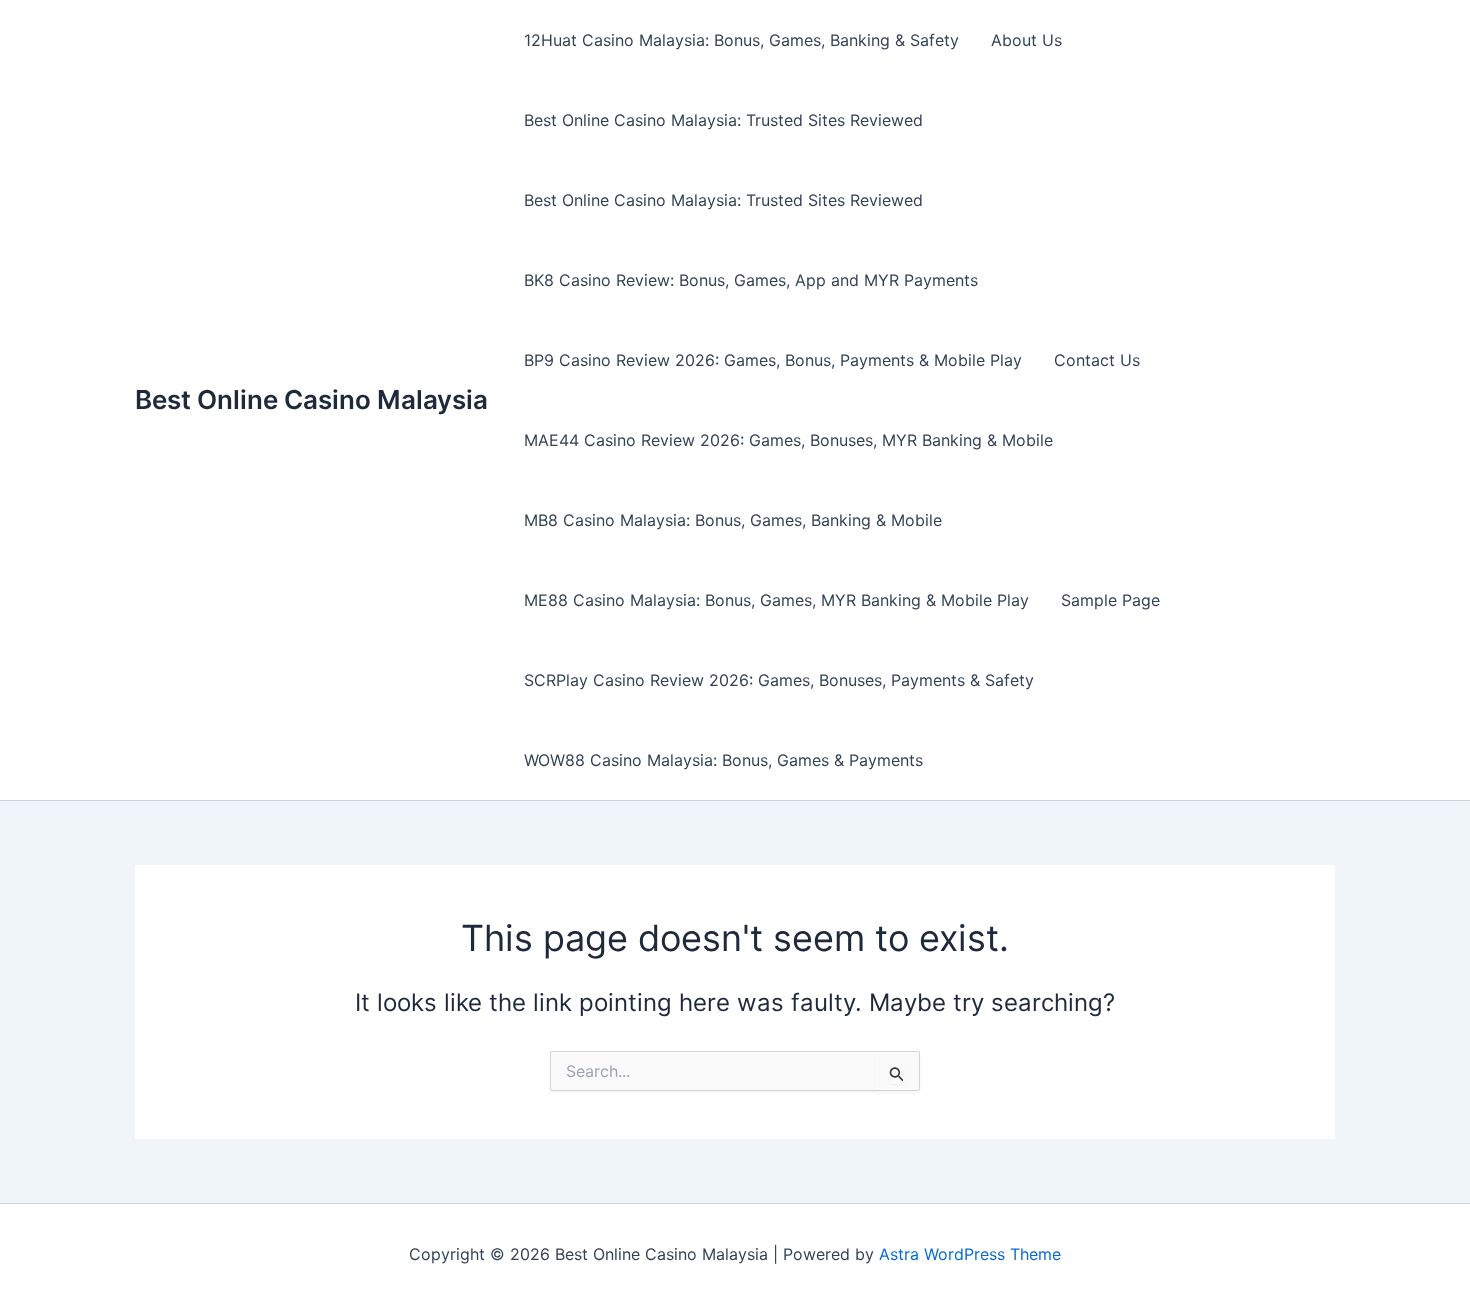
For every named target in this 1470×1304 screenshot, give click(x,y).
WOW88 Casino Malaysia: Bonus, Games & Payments (723, 760)
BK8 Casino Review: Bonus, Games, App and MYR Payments (751, 280)
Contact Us (1097, 360)
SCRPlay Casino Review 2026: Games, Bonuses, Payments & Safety (779, 680)
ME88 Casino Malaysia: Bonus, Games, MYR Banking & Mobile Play (776, 600)
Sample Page (1110, 600)
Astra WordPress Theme (970, 1254)
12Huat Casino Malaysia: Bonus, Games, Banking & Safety (741, 40)
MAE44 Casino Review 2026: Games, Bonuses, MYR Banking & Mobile (788, 440)
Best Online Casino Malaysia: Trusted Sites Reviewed (723, 120)
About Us (1026, 40)
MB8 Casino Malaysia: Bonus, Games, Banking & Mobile (733, 520)
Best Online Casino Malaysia (311, 399)
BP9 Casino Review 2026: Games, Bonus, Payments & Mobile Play (773, 360)
